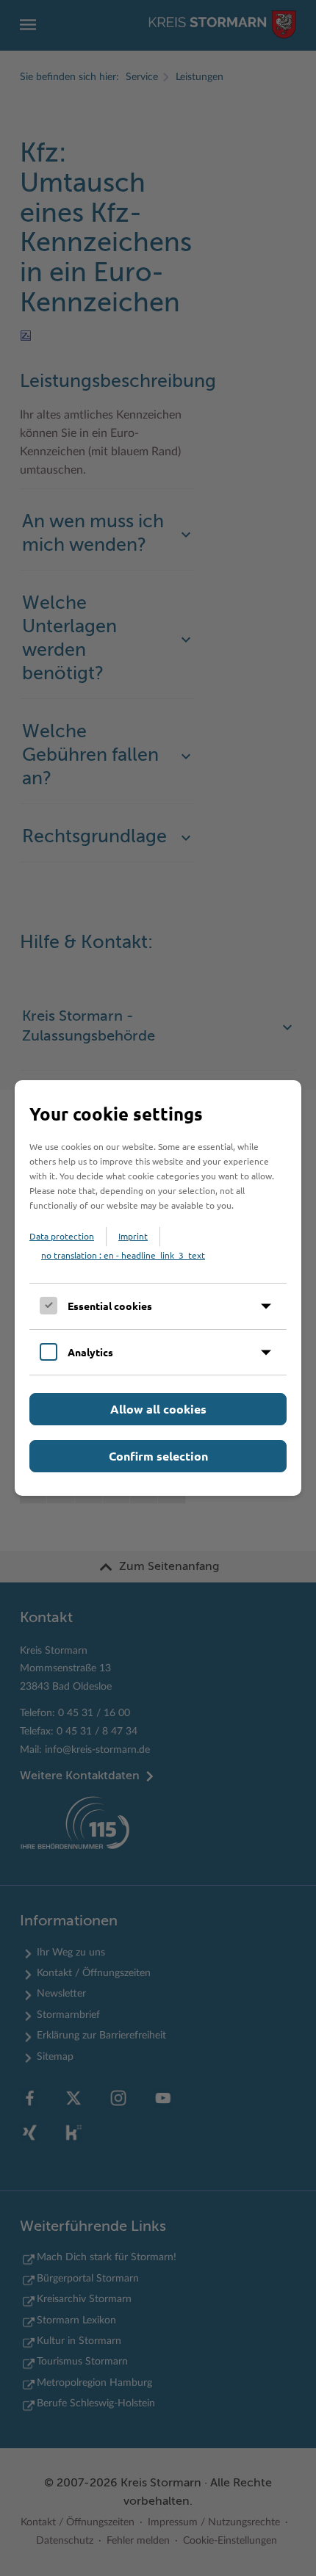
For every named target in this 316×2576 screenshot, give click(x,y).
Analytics (90, 1352)
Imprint (133, 1236)
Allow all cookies (158, 1409)
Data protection (62, 1236)
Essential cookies (110, 1306)
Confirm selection (158, 1456)
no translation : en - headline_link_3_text (123, 1255)
